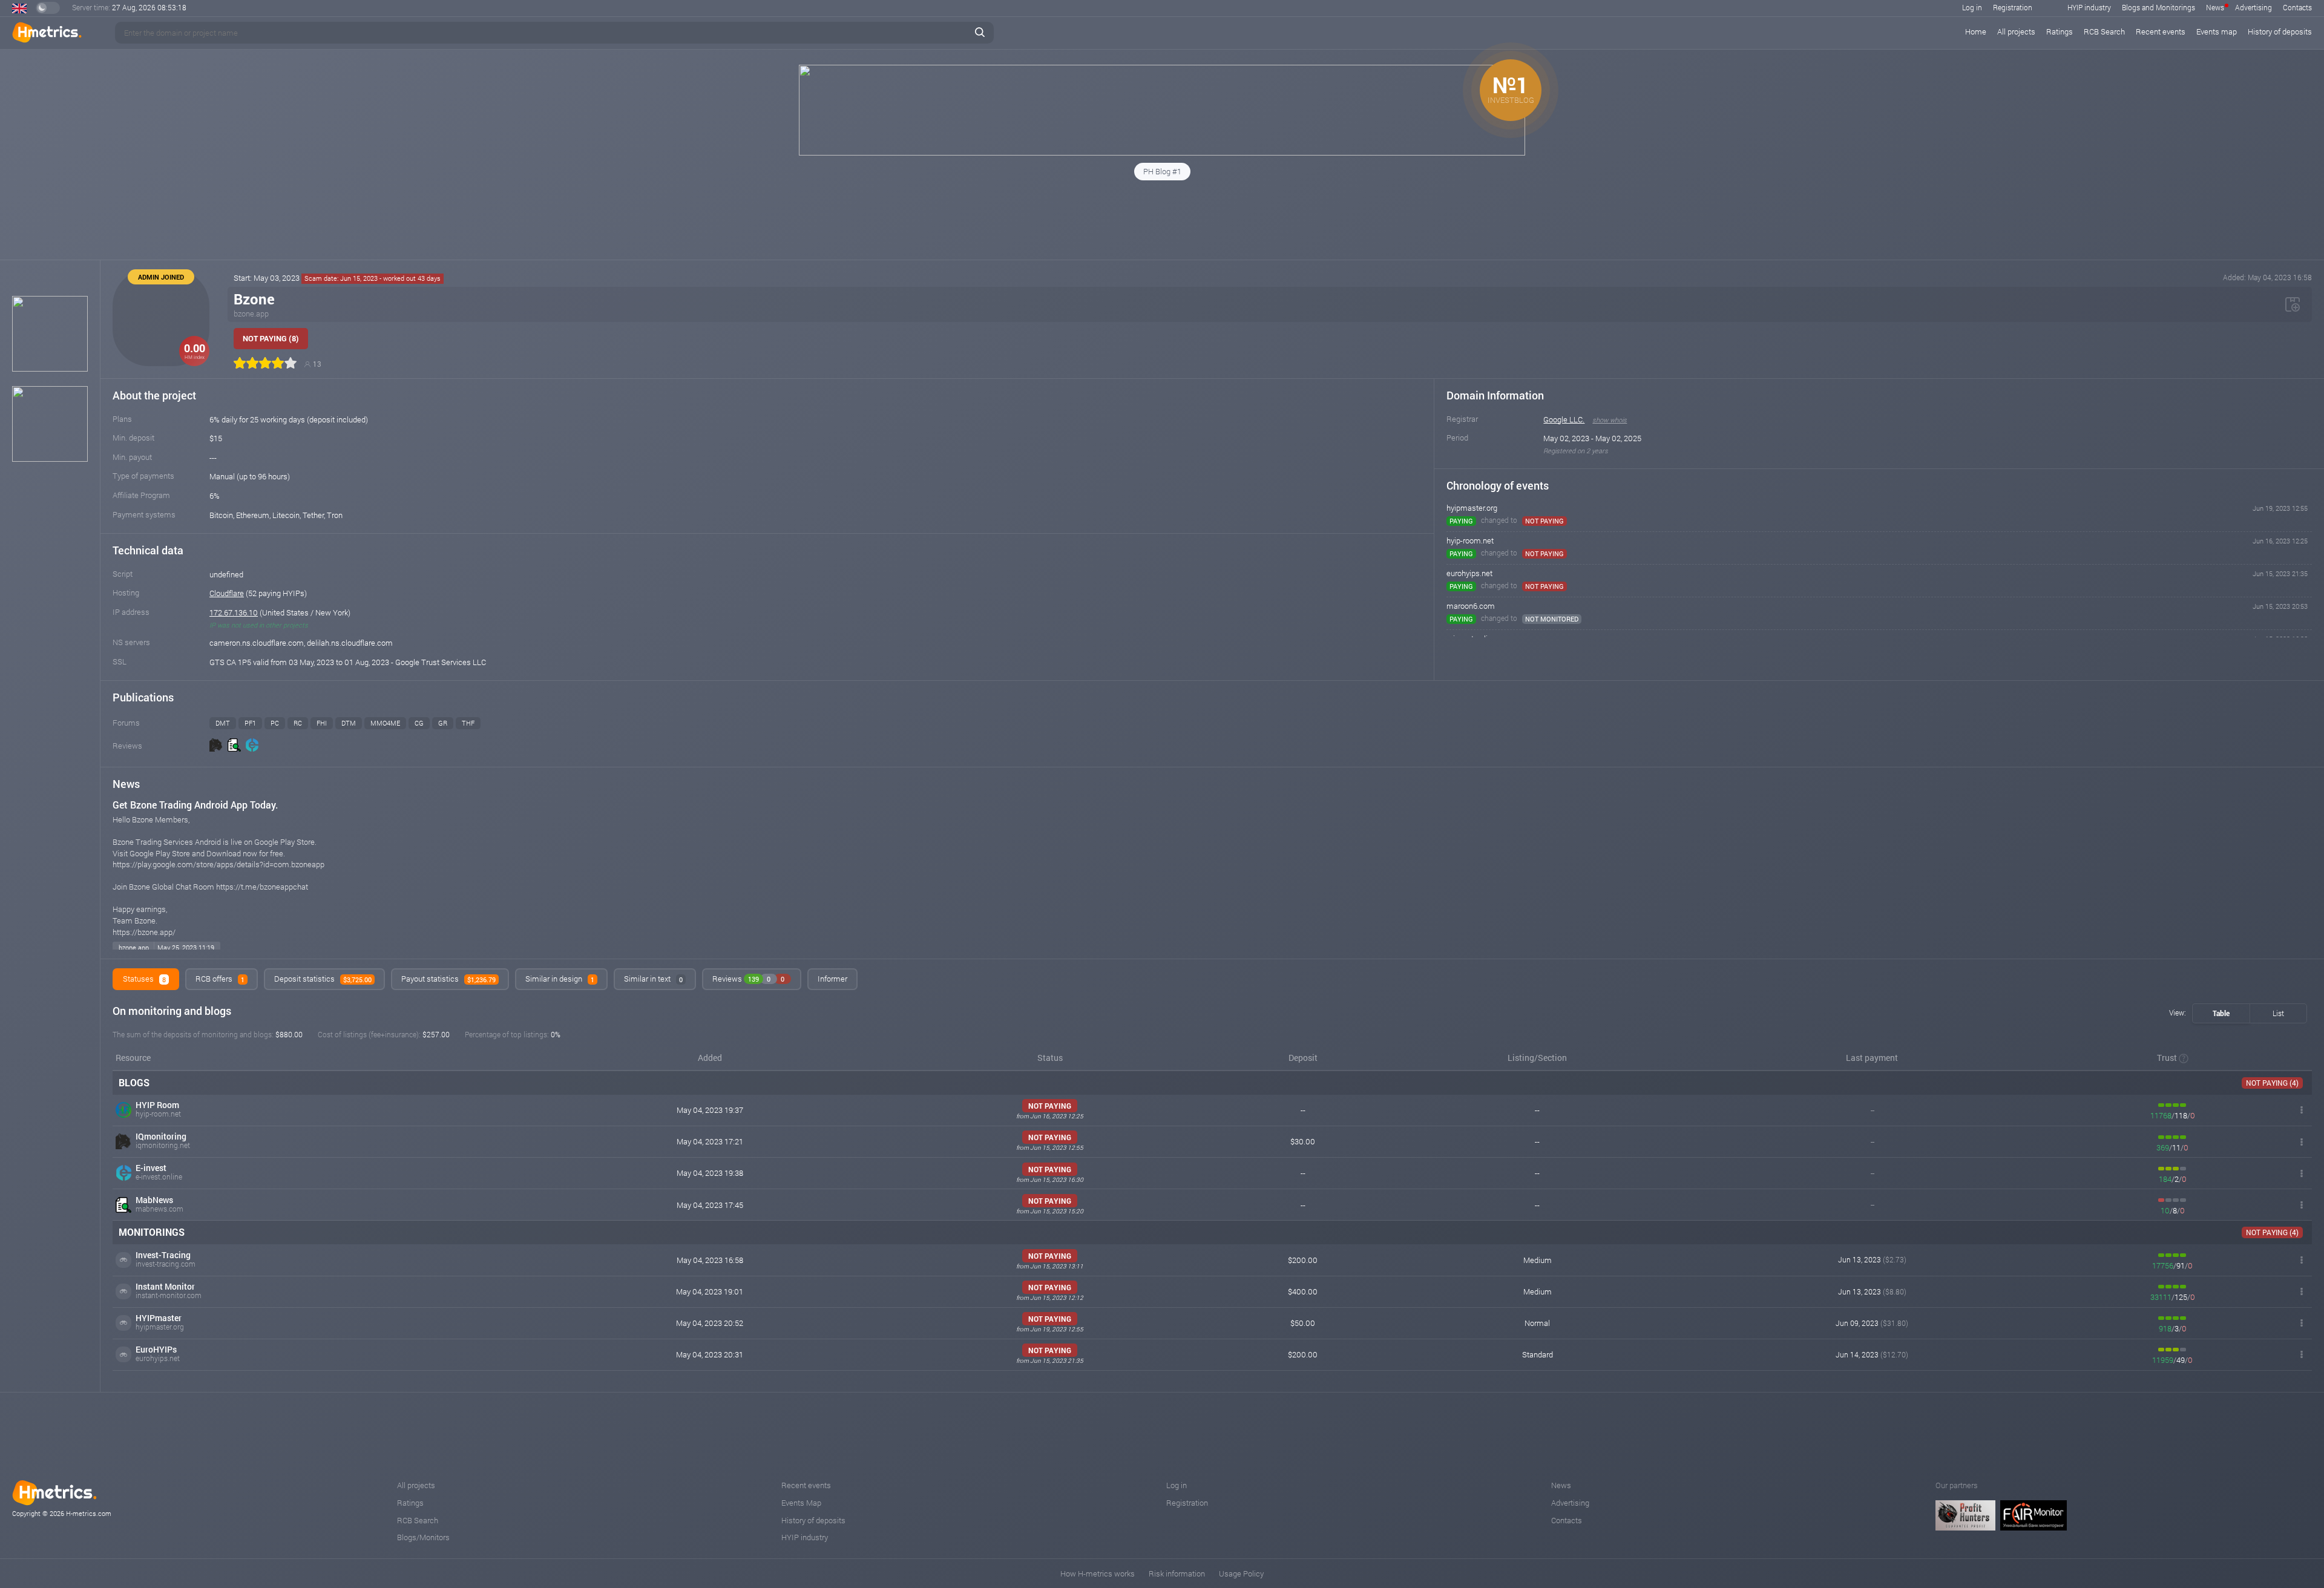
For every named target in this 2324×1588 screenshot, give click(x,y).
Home (1976, 31)
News (2215, 7)
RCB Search (2104, 31)
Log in (1972, 7)
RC (298, 723)
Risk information (1177, 1573)
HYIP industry (2089, 7)
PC (275, 723)
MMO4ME (385, 723)
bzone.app (251, 313)
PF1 (250, 723)
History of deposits (2280, 31)
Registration (2013, 7)
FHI (322, 723)
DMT (223, 723)
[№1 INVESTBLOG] (1162, 153)
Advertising (2253, 7)
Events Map (801, 1503)
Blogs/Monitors (423, 1537)
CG (419, 723)
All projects (2016, 31)
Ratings (2060, 31)
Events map (2217, 31)
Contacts (2297, 7)
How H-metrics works (1098, 1573)
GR (443, 723)
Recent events (2161, 31)
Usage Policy (1241, 1573)
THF (468, 723)
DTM (349, 723)
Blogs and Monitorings (2158, 7)
